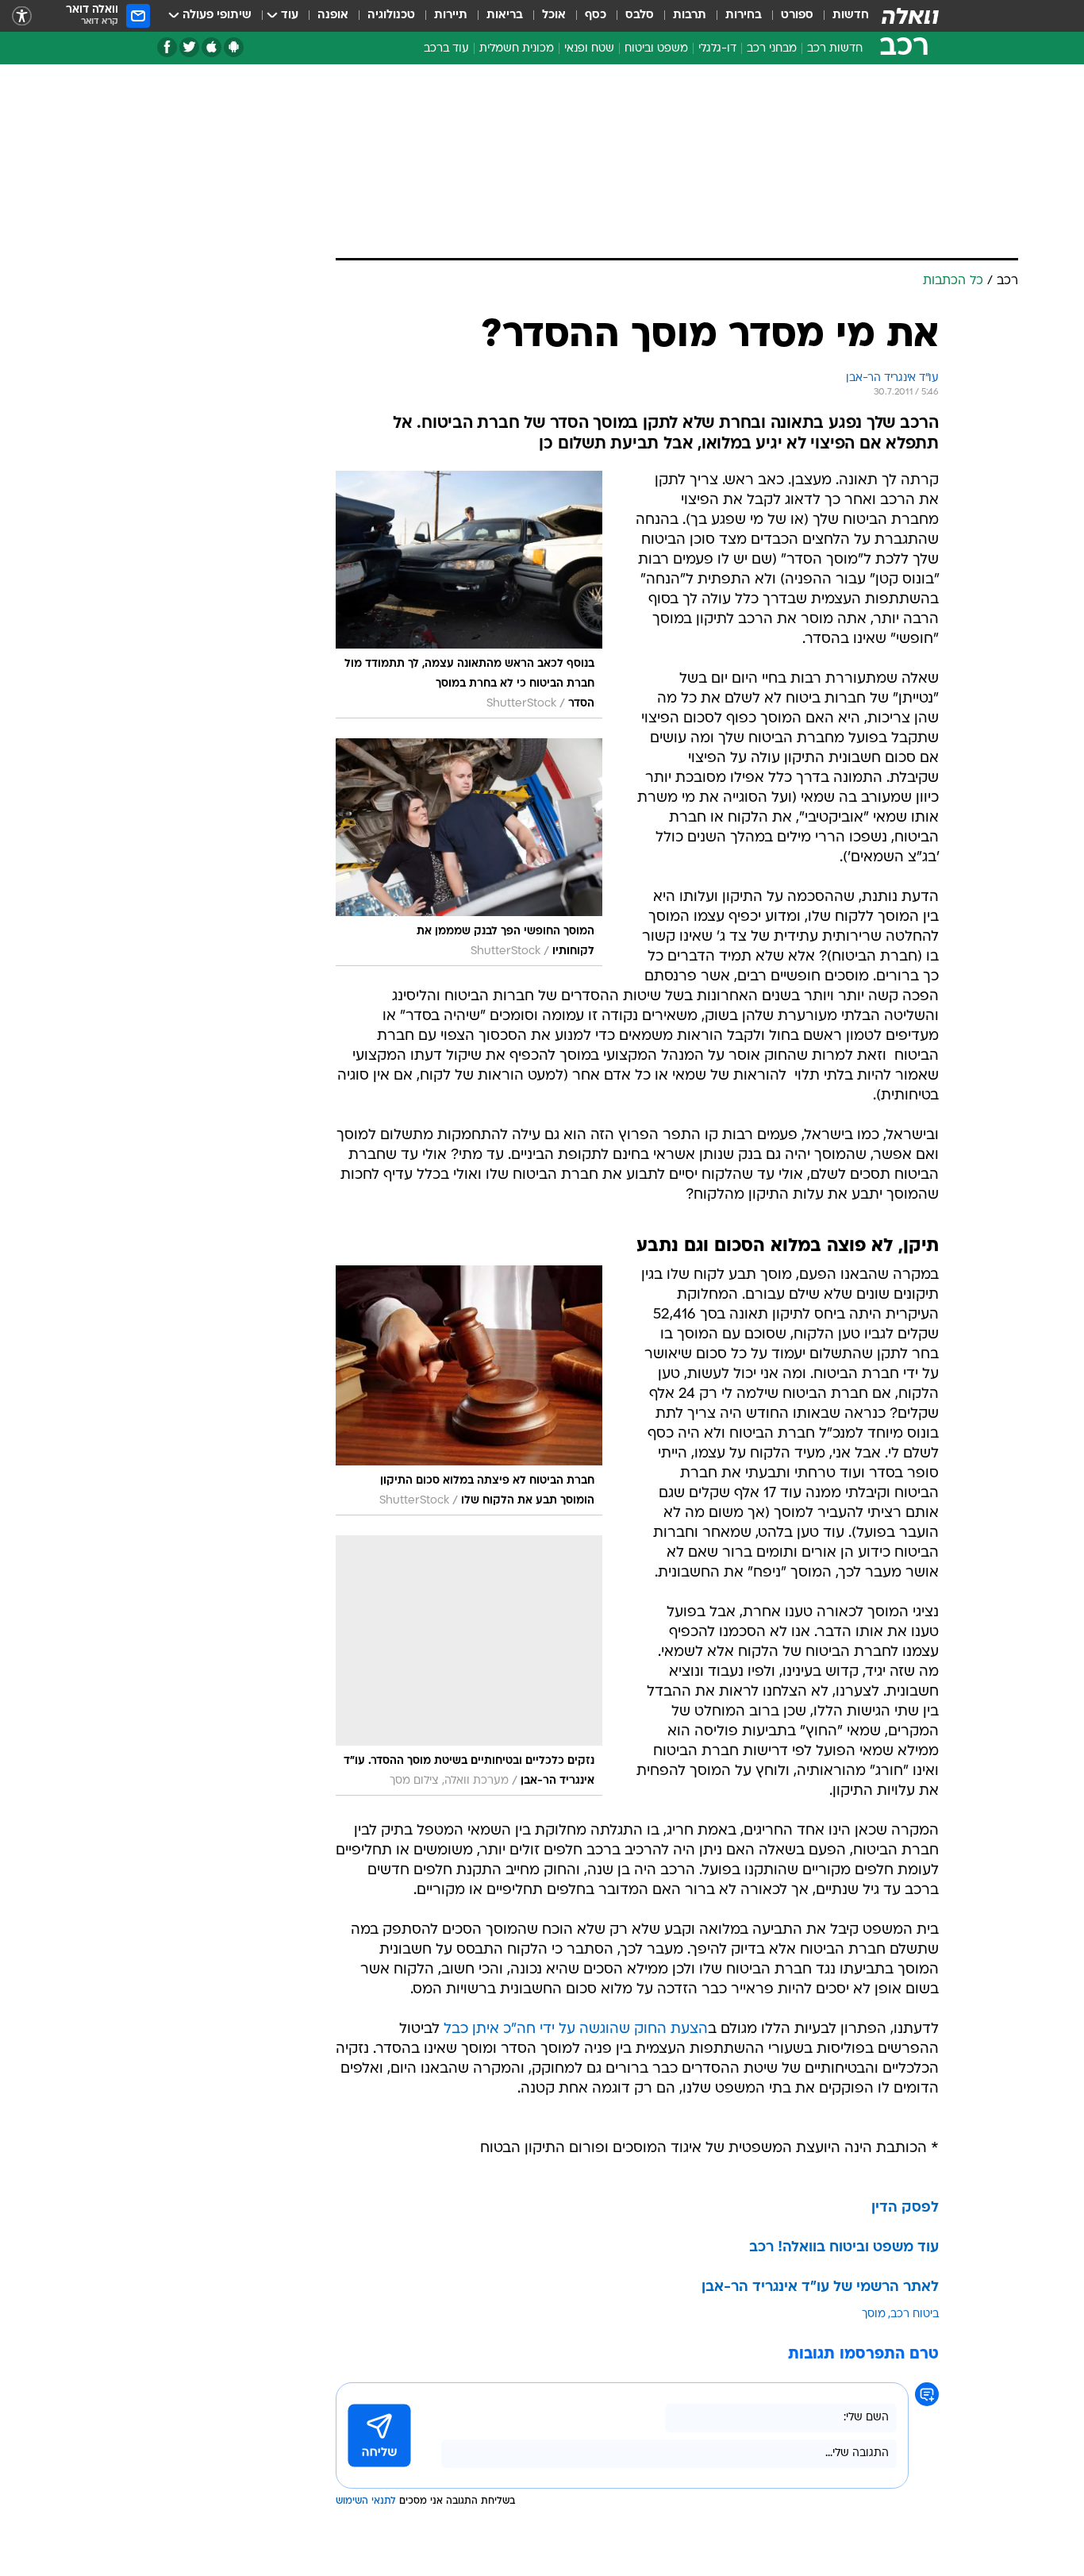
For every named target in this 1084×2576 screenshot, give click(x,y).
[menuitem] (841, 16)
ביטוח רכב (915, 2314)
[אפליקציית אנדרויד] (234, 47)
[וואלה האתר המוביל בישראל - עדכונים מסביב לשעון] (910, 16)
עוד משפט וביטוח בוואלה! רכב (844, 2248)
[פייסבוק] (167, 47)
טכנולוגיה (391, 15)
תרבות (690, 15)
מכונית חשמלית (517, 49)
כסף (596, 15)
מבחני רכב (772, 49)
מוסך (874, 2314)
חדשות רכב (835, 49)
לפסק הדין (905, 2208)
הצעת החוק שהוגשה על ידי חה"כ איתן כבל (576, 2029)
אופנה (333, 15)
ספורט (797, 15)
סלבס (640, 15)
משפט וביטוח (656, 49)
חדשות (851, 15)
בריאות (505, 15)
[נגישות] (22, 16)
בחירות (744, 15)
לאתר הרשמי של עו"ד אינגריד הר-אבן (820, 2287)
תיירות (451, 15)
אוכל (554, 15)
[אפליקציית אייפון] (211, 47)
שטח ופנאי (589, 49)
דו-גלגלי (717, 49)
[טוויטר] (189, 47)
